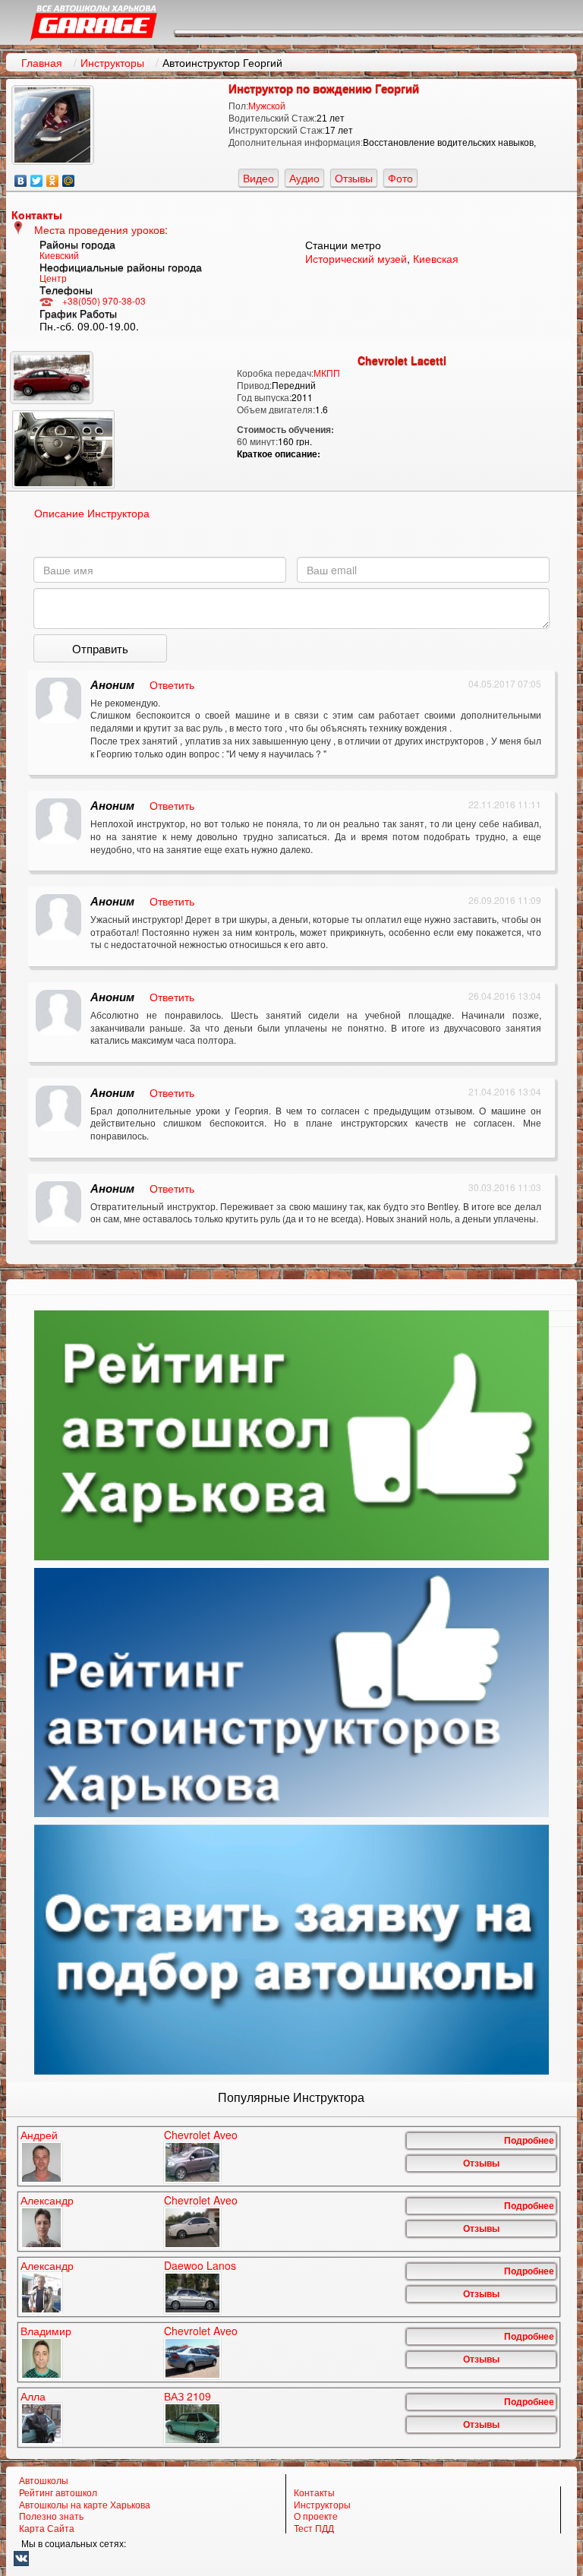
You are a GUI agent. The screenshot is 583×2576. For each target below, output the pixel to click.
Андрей (39, 2135)
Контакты (314, 2492)
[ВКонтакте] (21, 177)
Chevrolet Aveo (201, 2135)
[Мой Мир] (69, 177)
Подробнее (529, 2141)
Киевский (59, 255)
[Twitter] (37, 177)
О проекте (316, 2516)
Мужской (267, 106)
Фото (400, 178)
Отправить (100, 648)
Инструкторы (112, 62)
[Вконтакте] (292, 2559)
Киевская (436, 258)
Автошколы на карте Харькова (85, 2505)
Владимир (46, 2331)
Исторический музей (356, 258)
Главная (42, 62)
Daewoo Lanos (200, 2266)
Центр (53, 278)
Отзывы (354, 178)
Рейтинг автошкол (58, 2492)
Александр (47, 2201)
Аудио (304, 178)
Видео (258, 178)
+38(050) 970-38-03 (104, 300)
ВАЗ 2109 (188, 2397)
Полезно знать (51, 2516)
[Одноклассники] (53, 177)
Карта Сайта (47, 2528)
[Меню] (379, 32)
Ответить (172, 684)
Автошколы (44, 2480)
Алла (33, 2397)
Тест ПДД (314, 2528)
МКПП (327, 373)
